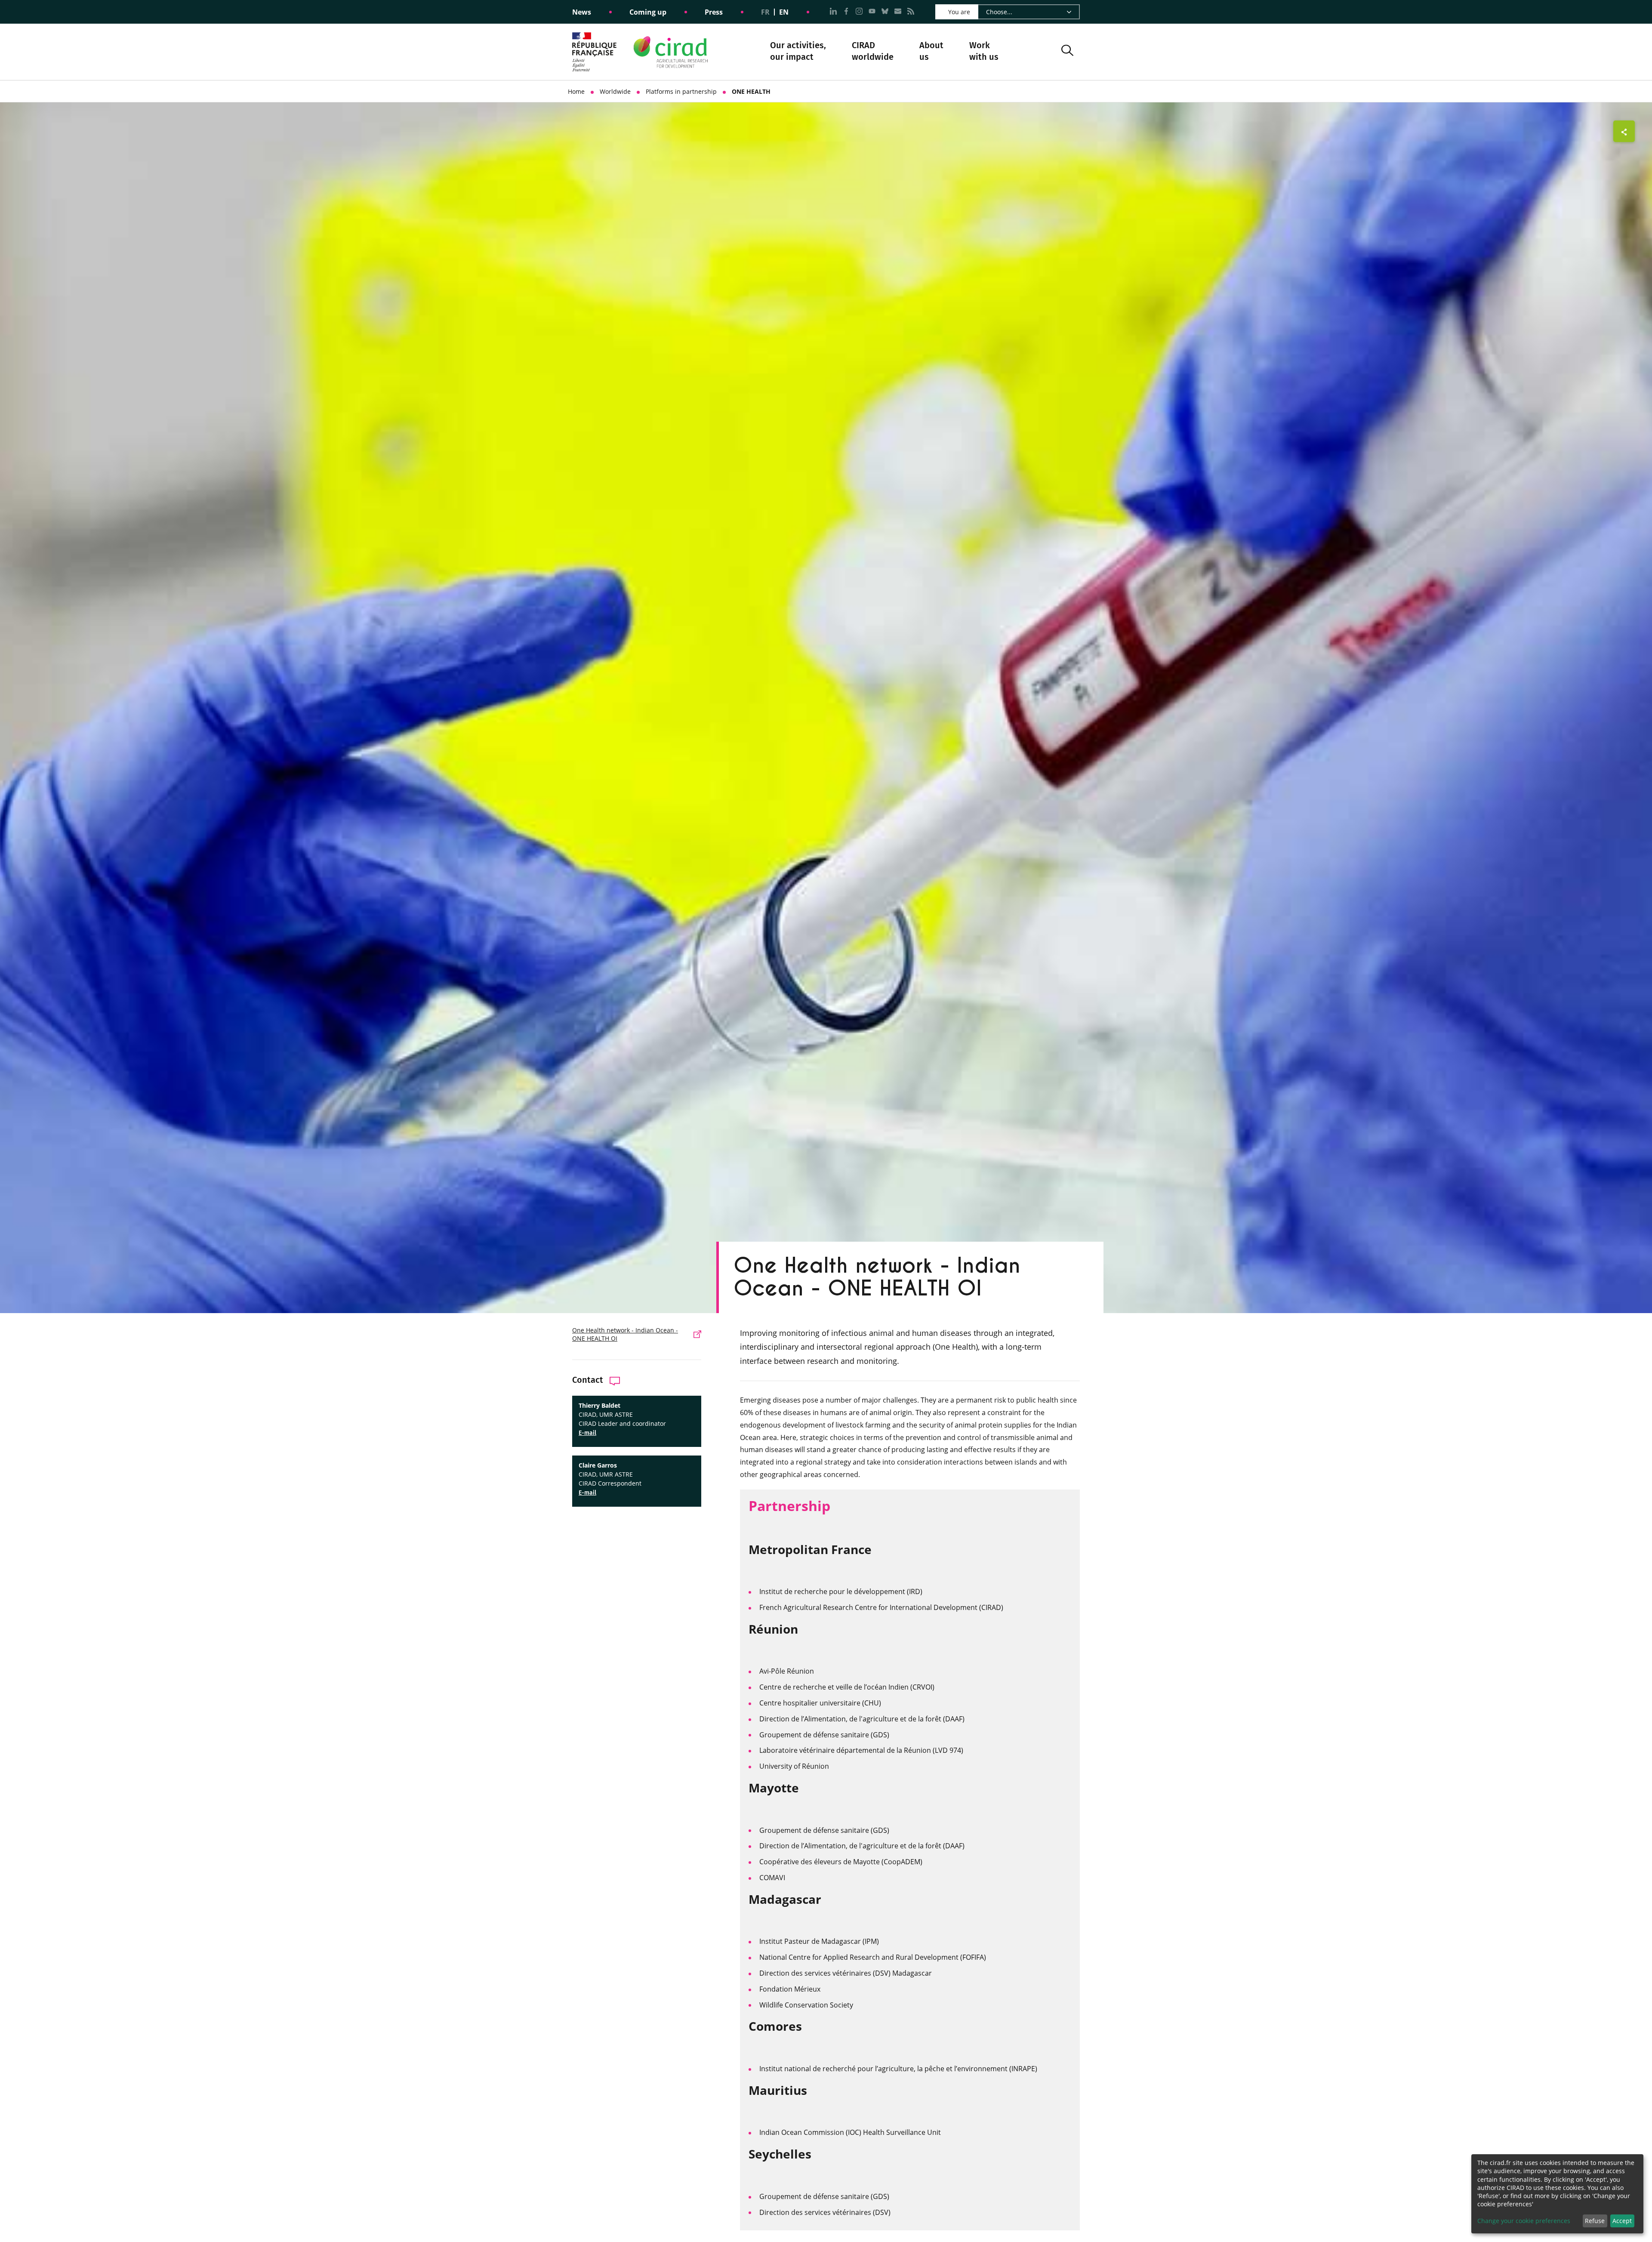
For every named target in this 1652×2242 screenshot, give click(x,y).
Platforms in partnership (681, 91)
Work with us (984, 51)
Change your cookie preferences (1524, 2221)
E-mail (587, 1433)
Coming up (648, 12)
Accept (1622, 2221)
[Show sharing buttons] (1624, 131)
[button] (1067, 52)
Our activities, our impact (798, 52)
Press (714, 12)
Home (576, 91)
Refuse (1595, 2221)
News (582, 12)
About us (931, 52)
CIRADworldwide (873, 51)
